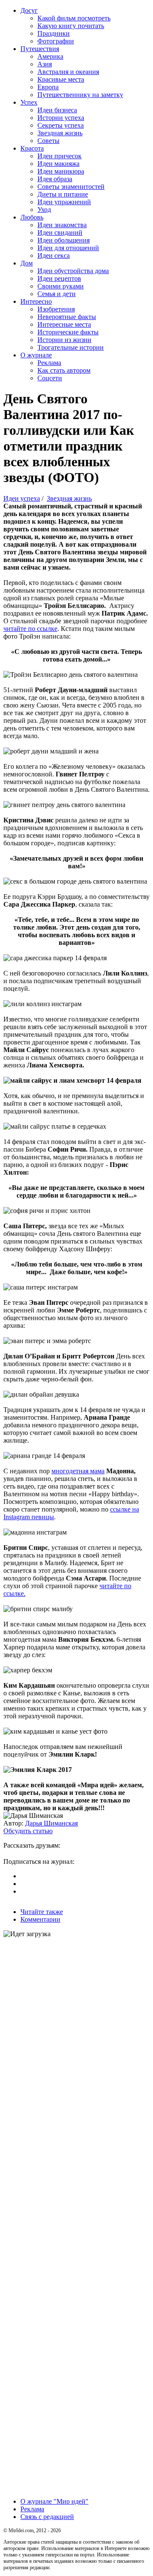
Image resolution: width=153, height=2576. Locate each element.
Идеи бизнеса (57, 110)
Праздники (54, 33)
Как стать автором (64, 370)
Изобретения (56, 309)
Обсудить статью (28, 1831)
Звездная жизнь (60, 133)
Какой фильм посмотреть (74, 18)
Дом (27, 263)
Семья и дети (57, 294)
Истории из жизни (64, 340)
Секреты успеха (61, 125)
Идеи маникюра (61, 171)
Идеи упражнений (64, 202)
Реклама (49, 363)
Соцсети (50, 378)
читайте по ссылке (30, 629)
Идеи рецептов (59, 278)
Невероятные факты (67, 317)
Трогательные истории (71, 347)
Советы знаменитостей (71, 187)
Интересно (36, 301)
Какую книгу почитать (71, 26)
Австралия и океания (68, 72)
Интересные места (64, 324)
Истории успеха (61, 118)
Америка (50, 56)
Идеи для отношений (68, 248)
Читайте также (42, 1912)
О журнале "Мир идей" (54, 2501)
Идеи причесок (59, 156)
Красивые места (61, 79)
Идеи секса (54, 255)
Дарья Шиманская (51, 1823)
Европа (48, 87)
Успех (29, 102)
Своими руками (61, 286)
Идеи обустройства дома (73, 271)
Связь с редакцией (47, 2517)
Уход (44, 210)
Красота (32, 148)
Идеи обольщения (64, 240)
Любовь (32, 217)
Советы (48, 141)
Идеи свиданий (60, 232)
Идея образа (55, 179)
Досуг (29, 10)
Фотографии (56, 41)
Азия (45, 64)
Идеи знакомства (62, 225)
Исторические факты (68, 332)
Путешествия (40, 49)
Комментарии (40, 1919)
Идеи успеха (22, 498)
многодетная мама (78, 1471)
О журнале (36, 355)
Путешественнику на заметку (80, 95)
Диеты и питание (63, 194)
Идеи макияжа (58, 164)
